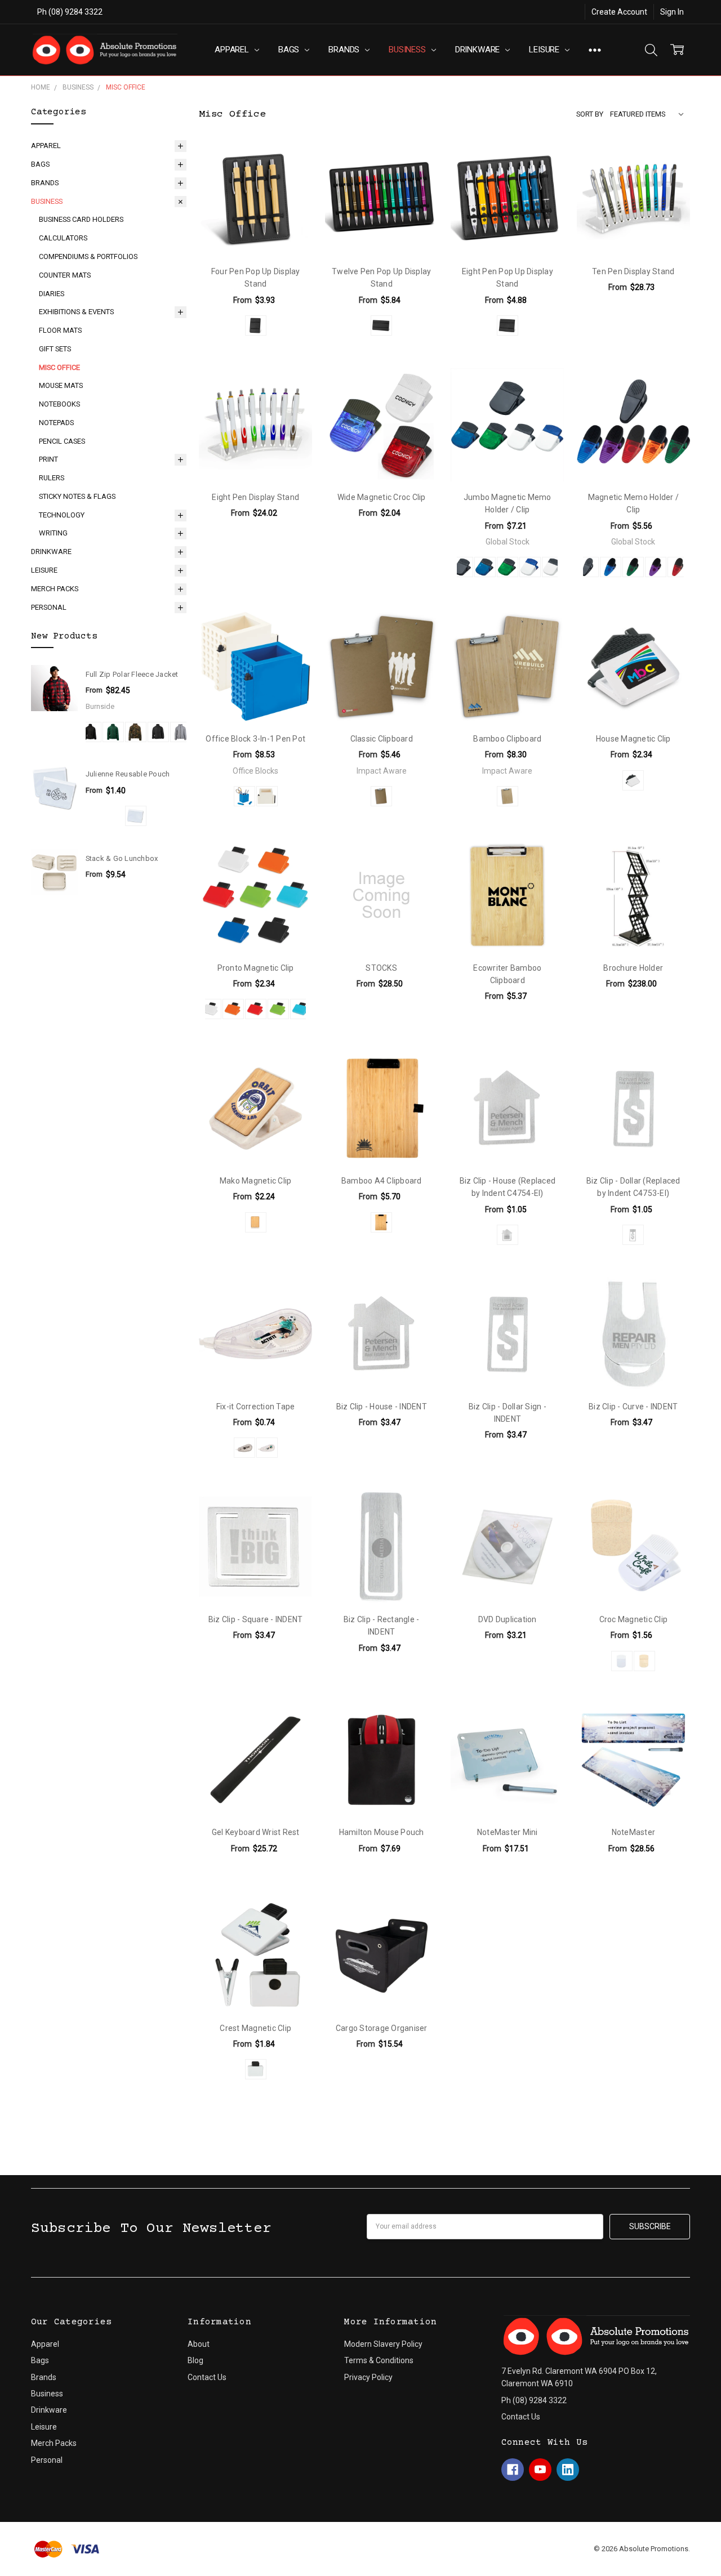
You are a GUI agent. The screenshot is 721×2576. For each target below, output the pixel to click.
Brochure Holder (633, 968)
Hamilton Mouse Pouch (382, 1832)
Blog (195, 2360)
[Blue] (244, 796)
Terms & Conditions (379, 2360)
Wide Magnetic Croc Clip (382, 497)
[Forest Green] (113, 732)
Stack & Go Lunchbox (122, 858)
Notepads (56, 423)
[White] (267, 796)
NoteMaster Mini (508, 1832)
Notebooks (59, 404)
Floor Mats (60, 330)
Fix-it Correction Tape (256, 1407)
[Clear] (136, 816)
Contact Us (207, 2377)
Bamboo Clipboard (507, 739)
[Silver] (508, 1235)
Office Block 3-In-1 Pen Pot (255, 739)
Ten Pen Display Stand (633, 271)
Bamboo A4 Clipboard (382, 1181)
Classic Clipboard (382, 739)
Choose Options (255, 233)
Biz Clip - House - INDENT (382, 1407)
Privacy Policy (368, 2377)
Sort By (590, 114)
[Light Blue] (301, 1009)
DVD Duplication (508, 1619)
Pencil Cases (62, 441)
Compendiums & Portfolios (88, 256)
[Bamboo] (256, 1222)
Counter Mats (65, 275)
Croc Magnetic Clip (634, 1619)
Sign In (672, 12)
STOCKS (381, 968)
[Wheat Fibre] (644, 1661)
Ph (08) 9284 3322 (70, 12)
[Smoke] (244, 1448)
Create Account (619, 12)
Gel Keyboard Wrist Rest (256, 1832)
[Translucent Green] (508, 567)
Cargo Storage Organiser (382, 2028)
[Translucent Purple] (656, 567)
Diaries (52, 294)
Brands (345, 50)
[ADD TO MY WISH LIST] (291, 163)
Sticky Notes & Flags (77, 496)
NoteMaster (634, 1832)
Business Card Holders (81, 219)
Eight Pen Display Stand (255, 497)
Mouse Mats (61, 385)
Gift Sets (55, 349)
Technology (62, 515)
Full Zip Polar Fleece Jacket (132, 674)
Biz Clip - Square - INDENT (256, 1619)
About (199, 2344)
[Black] (91, 732)
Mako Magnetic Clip (256, 1181)
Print (48, 459)
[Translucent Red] (678, 567)
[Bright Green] (278, 1009)
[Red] (256, 1009)
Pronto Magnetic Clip (256, 968)
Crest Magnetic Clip (255, 2028)
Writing (53, 533)
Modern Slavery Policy (383, 2344)
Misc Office (59, 367)
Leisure (545, 50)
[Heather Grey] (181, 732)
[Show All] (595, 50)
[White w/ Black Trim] (553, 567)
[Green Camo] (136, 732)
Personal (49, 607)
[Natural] (381, 796)
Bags (290, 50)
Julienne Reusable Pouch (128, 774)
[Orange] (233, 1009)
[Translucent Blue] (485, 567)
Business (408, 50)
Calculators (63, 238)
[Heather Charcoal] (158, 732)
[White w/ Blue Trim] (530, 567)
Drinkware (479, 50)
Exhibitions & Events (76, 312)
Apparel (233, 50)
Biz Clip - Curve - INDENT (633, 1407)
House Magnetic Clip (633, 739)
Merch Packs (55, 589)
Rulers (52, 478)
